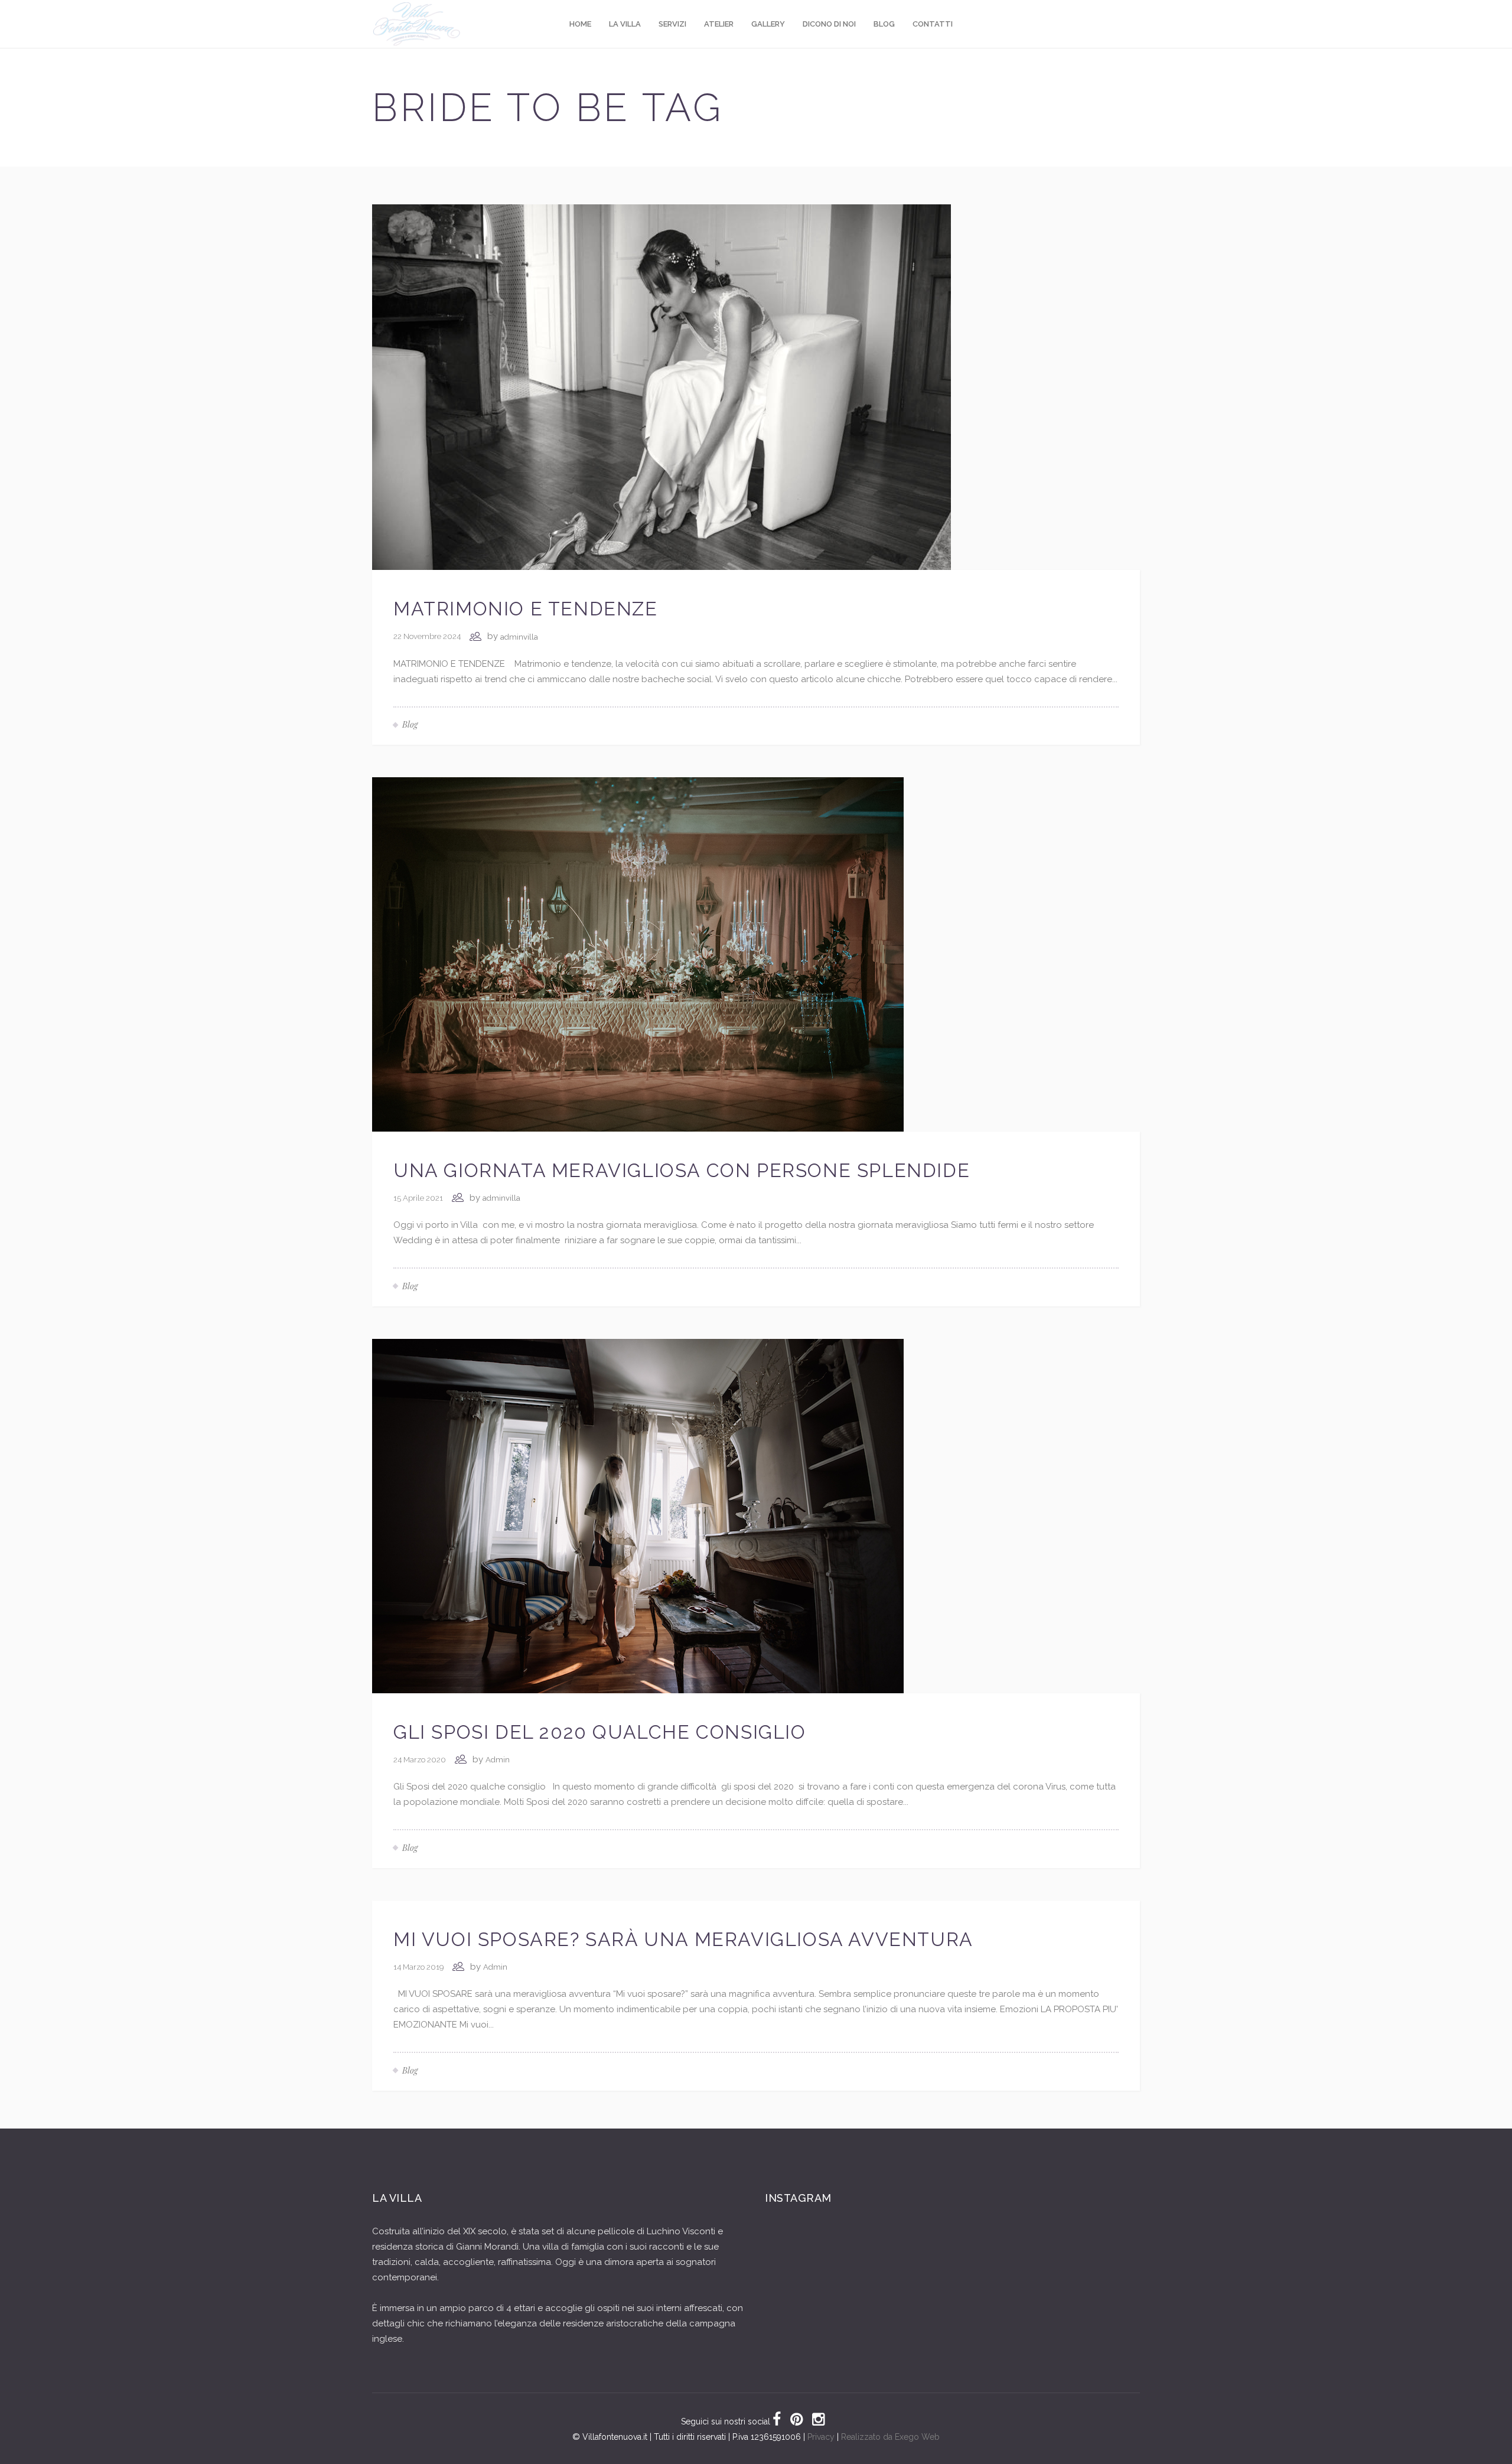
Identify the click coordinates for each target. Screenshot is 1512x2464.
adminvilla (519, 637)
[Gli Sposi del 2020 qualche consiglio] (638, 1515)
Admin (498, 1760)
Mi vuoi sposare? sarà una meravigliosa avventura (683, 1939)
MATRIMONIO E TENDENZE (526, 609)
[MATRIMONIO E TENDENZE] (661, 386)
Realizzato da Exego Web (890, 2437)
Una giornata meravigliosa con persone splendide (682, 1170)
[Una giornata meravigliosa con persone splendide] (638, 954)
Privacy (821, 2437)
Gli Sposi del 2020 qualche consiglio (600, 1732)
